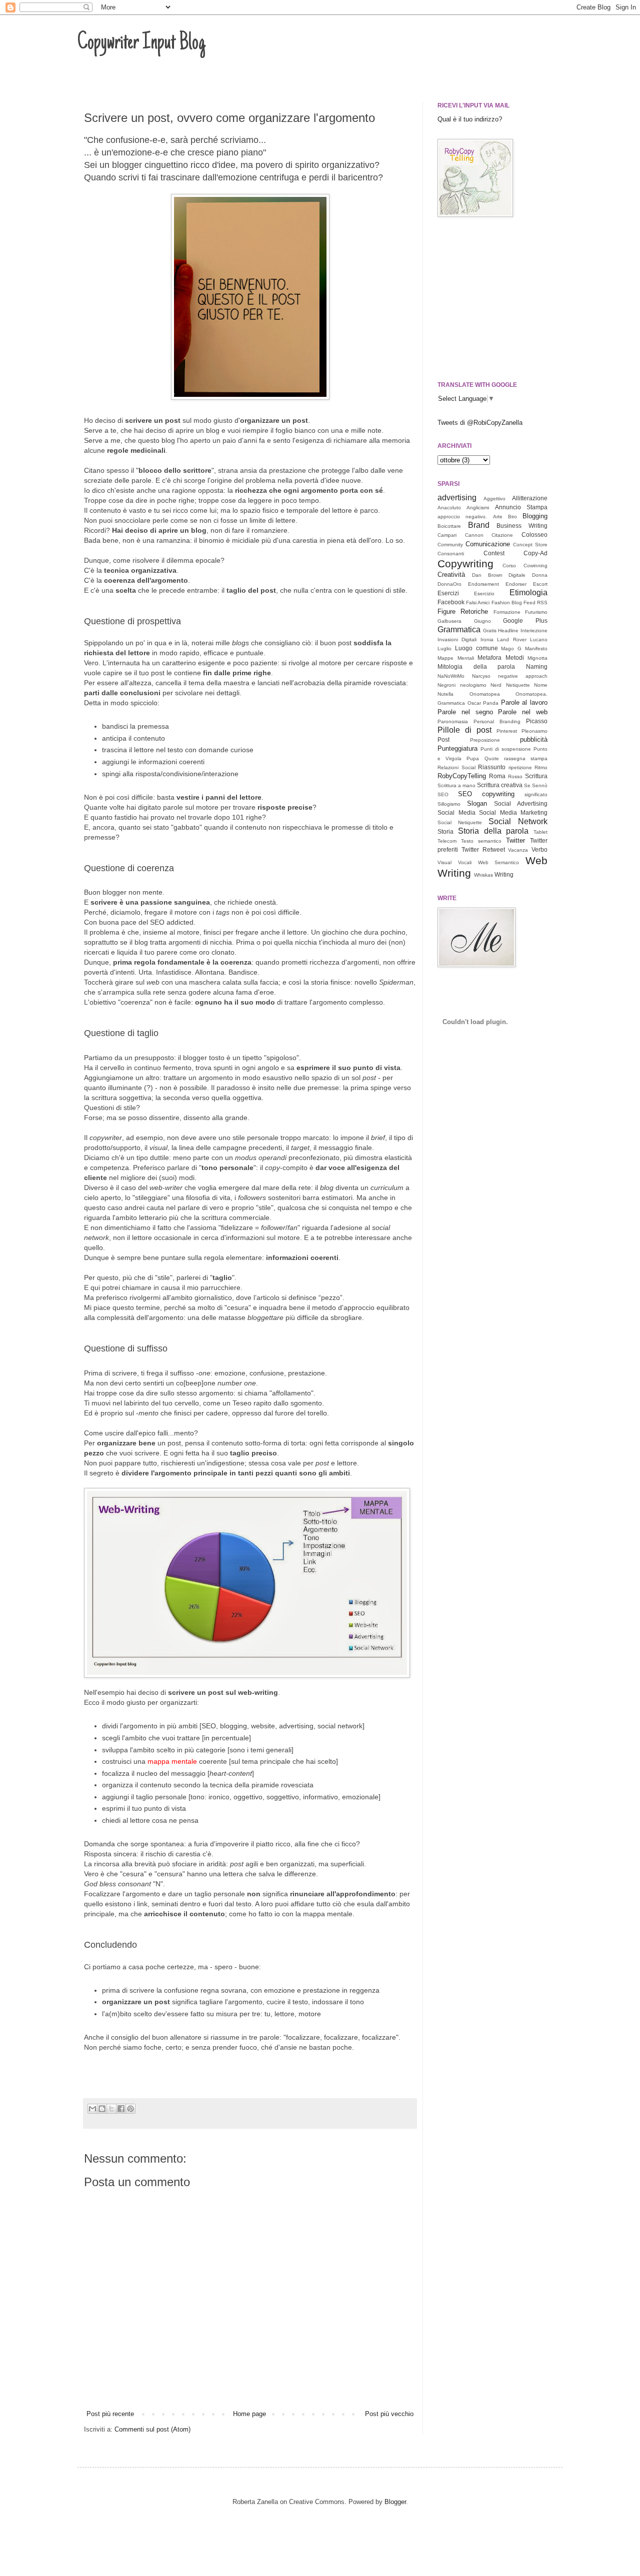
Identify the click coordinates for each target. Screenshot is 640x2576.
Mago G (511, 648)
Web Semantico (499, 862)
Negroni (446, 685)
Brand (479, 525)
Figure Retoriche (463, 612)
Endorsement (483, 584)
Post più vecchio (389, 2414)
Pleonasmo (534, 731)
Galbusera (449, 621)
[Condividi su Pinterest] (130, 2109)
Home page (249, 2414)
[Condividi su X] (111, 2109)
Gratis (490, 631)
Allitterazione (530, 498)
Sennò (540, 785)
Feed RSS (535, 603)
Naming (537, 666)
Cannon (474, 535)
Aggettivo (494, 499)
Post (443, 739)
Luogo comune (476, 648)
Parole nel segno (465, 712)
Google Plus (525, 621)
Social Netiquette (460, 822)
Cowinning (535, 566)
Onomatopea (485, 694)
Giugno (482, 621)
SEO (443, 794)
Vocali (465, 862)
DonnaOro (449, 584)
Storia (445, 831)
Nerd (496, 685)
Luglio (444, 648)
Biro (512, 517)
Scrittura (536, 776)
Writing (504, 874)
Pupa (473, 758)
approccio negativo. (462, 517)
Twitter (515, 840)
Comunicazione (488, 544)
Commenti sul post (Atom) (152, 2429)
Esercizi (448, 593)
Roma (497, 776)
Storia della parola (493, 831)
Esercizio (484, 594)
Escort (540, 584)
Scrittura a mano (456, 785)
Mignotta (537, 658)
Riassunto (492, 767)
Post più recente (110, 2414)
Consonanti (451, 554)
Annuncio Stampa (521, 507)
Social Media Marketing (513, 812)
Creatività (451, 575)
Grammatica (459, 630)
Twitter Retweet (483, 849)
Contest (494, 553)
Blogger (395, 2502)
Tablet (540, 832)
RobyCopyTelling (462, 776)
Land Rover (511, 640)
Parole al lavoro (524, 702)
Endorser (516, 584)
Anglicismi (478, 508)
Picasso (537, 721)
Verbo (539, 849)
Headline (508, 631)
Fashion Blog (507, 603)
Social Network (518, 821)
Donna (540, 575)
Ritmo (541, 767)
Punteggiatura (457, 748)
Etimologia (528, 593)
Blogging (535, 516)
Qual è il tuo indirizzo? (470, 119)
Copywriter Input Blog (141, 43)
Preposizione (485, 740)
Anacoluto (449, 508)
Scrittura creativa (500, 785)
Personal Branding (497, 721)
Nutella (445, 694)
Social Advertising (521, 803)
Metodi (515, 657)
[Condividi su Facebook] (121, 2109)
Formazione (507, 612)
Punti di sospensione (506, 749)
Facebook (451, 602)
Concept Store (530, 545)
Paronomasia (453, 721)
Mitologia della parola (476, 666)
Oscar (474, 703)
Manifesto (536, 648)
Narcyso (481, 676)
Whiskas (483, 875)
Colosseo (534, 535)
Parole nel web (523, 712)
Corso (509, 566)
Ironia (487, 640)
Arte (498, 517)
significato (536, 794)
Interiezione (534, 631)
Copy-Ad (535, 553)
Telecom (447, 841)
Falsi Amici (478, 603)
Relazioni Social (456, 767)
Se (527, 785)
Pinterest (507, 731)
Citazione (502, 535)
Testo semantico (481, 841)
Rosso (515, 776)
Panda (491, 703)
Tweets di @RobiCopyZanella (480, 423)
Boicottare (449, 526)
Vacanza (518, 850)
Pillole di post (464, 730)
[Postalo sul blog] (102, 2109)
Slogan (477, 803)
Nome (541, 685)
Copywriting (465, 564)
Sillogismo (449, 804)
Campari (447, 535)
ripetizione (520, 767)
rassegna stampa (526, 758)
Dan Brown (487, 575)
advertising (457, 498)
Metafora (489, 657)
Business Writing (522, 526)
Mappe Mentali (456, 658)
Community (450, 545)
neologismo (473, 685)
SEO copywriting (486, 794)
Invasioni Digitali (457, 640)
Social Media (456, 812)
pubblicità (534, 739)
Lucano (539, 640)
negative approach (523, 676)
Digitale (517, 575)
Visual (444, 862)
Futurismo (536, 612)
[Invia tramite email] (92, 2109)
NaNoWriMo (451, 676)
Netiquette (518, 685)
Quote (492, 758)
